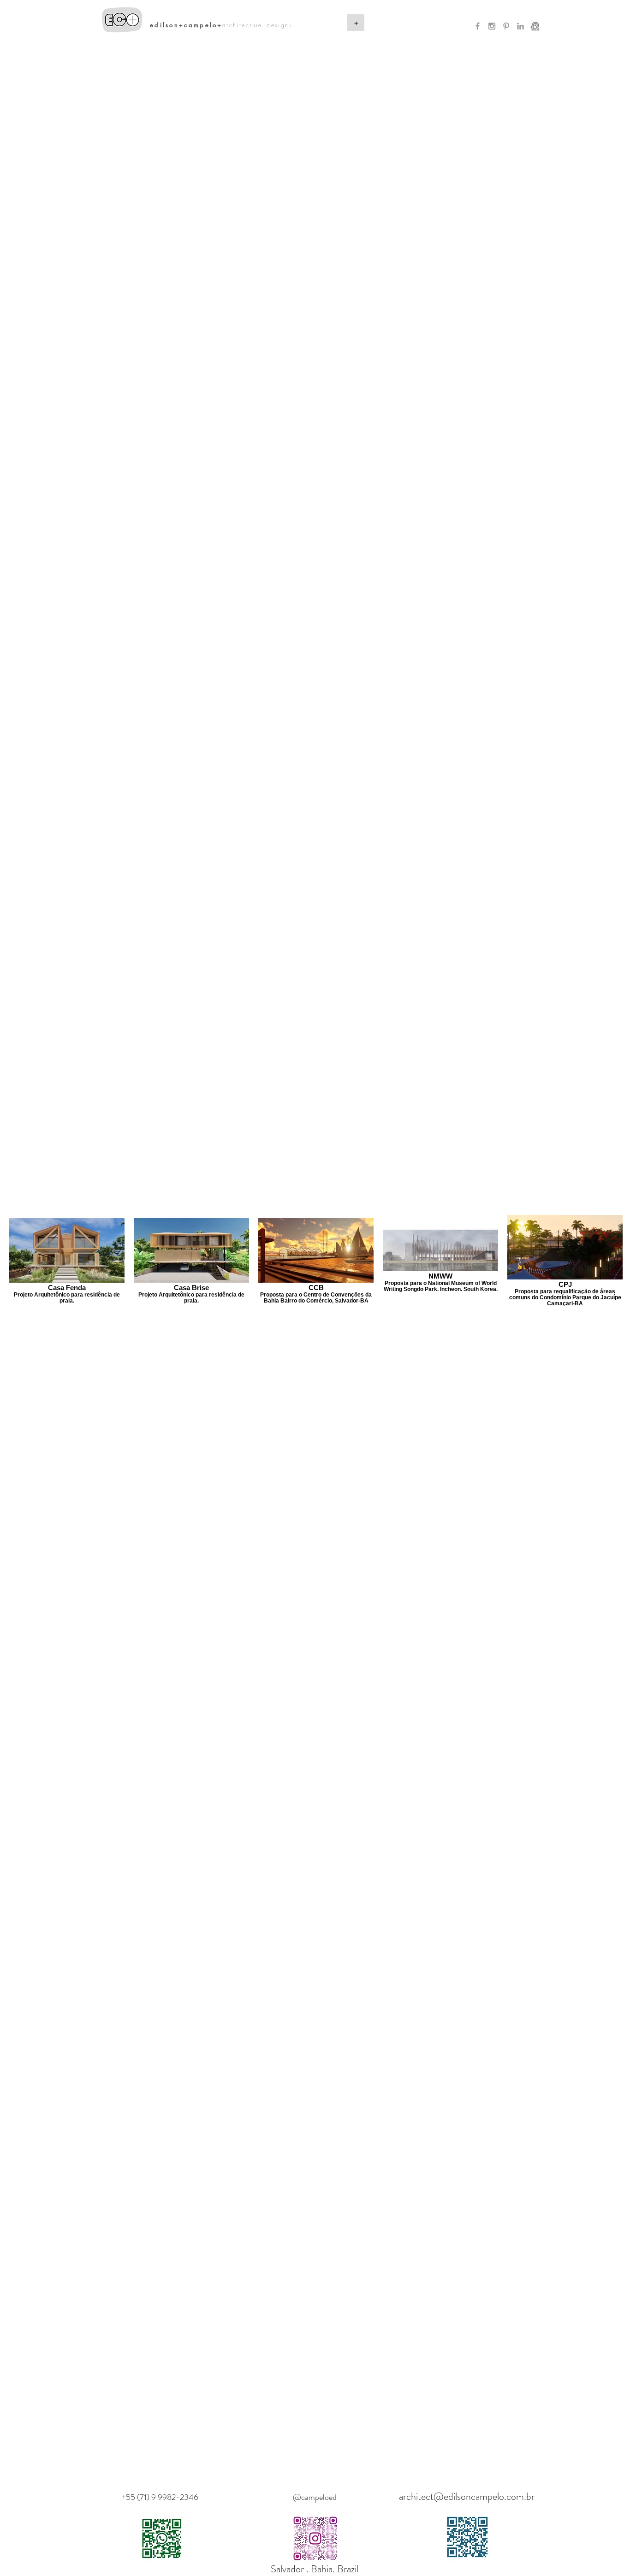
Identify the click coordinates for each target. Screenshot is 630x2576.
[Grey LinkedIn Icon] (520, 26)
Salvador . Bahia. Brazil (315, 2569)
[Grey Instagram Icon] (492, 26)
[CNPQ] (535, 26)
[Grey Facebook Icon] (478, 26)
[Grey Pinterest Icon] (506, 26)
